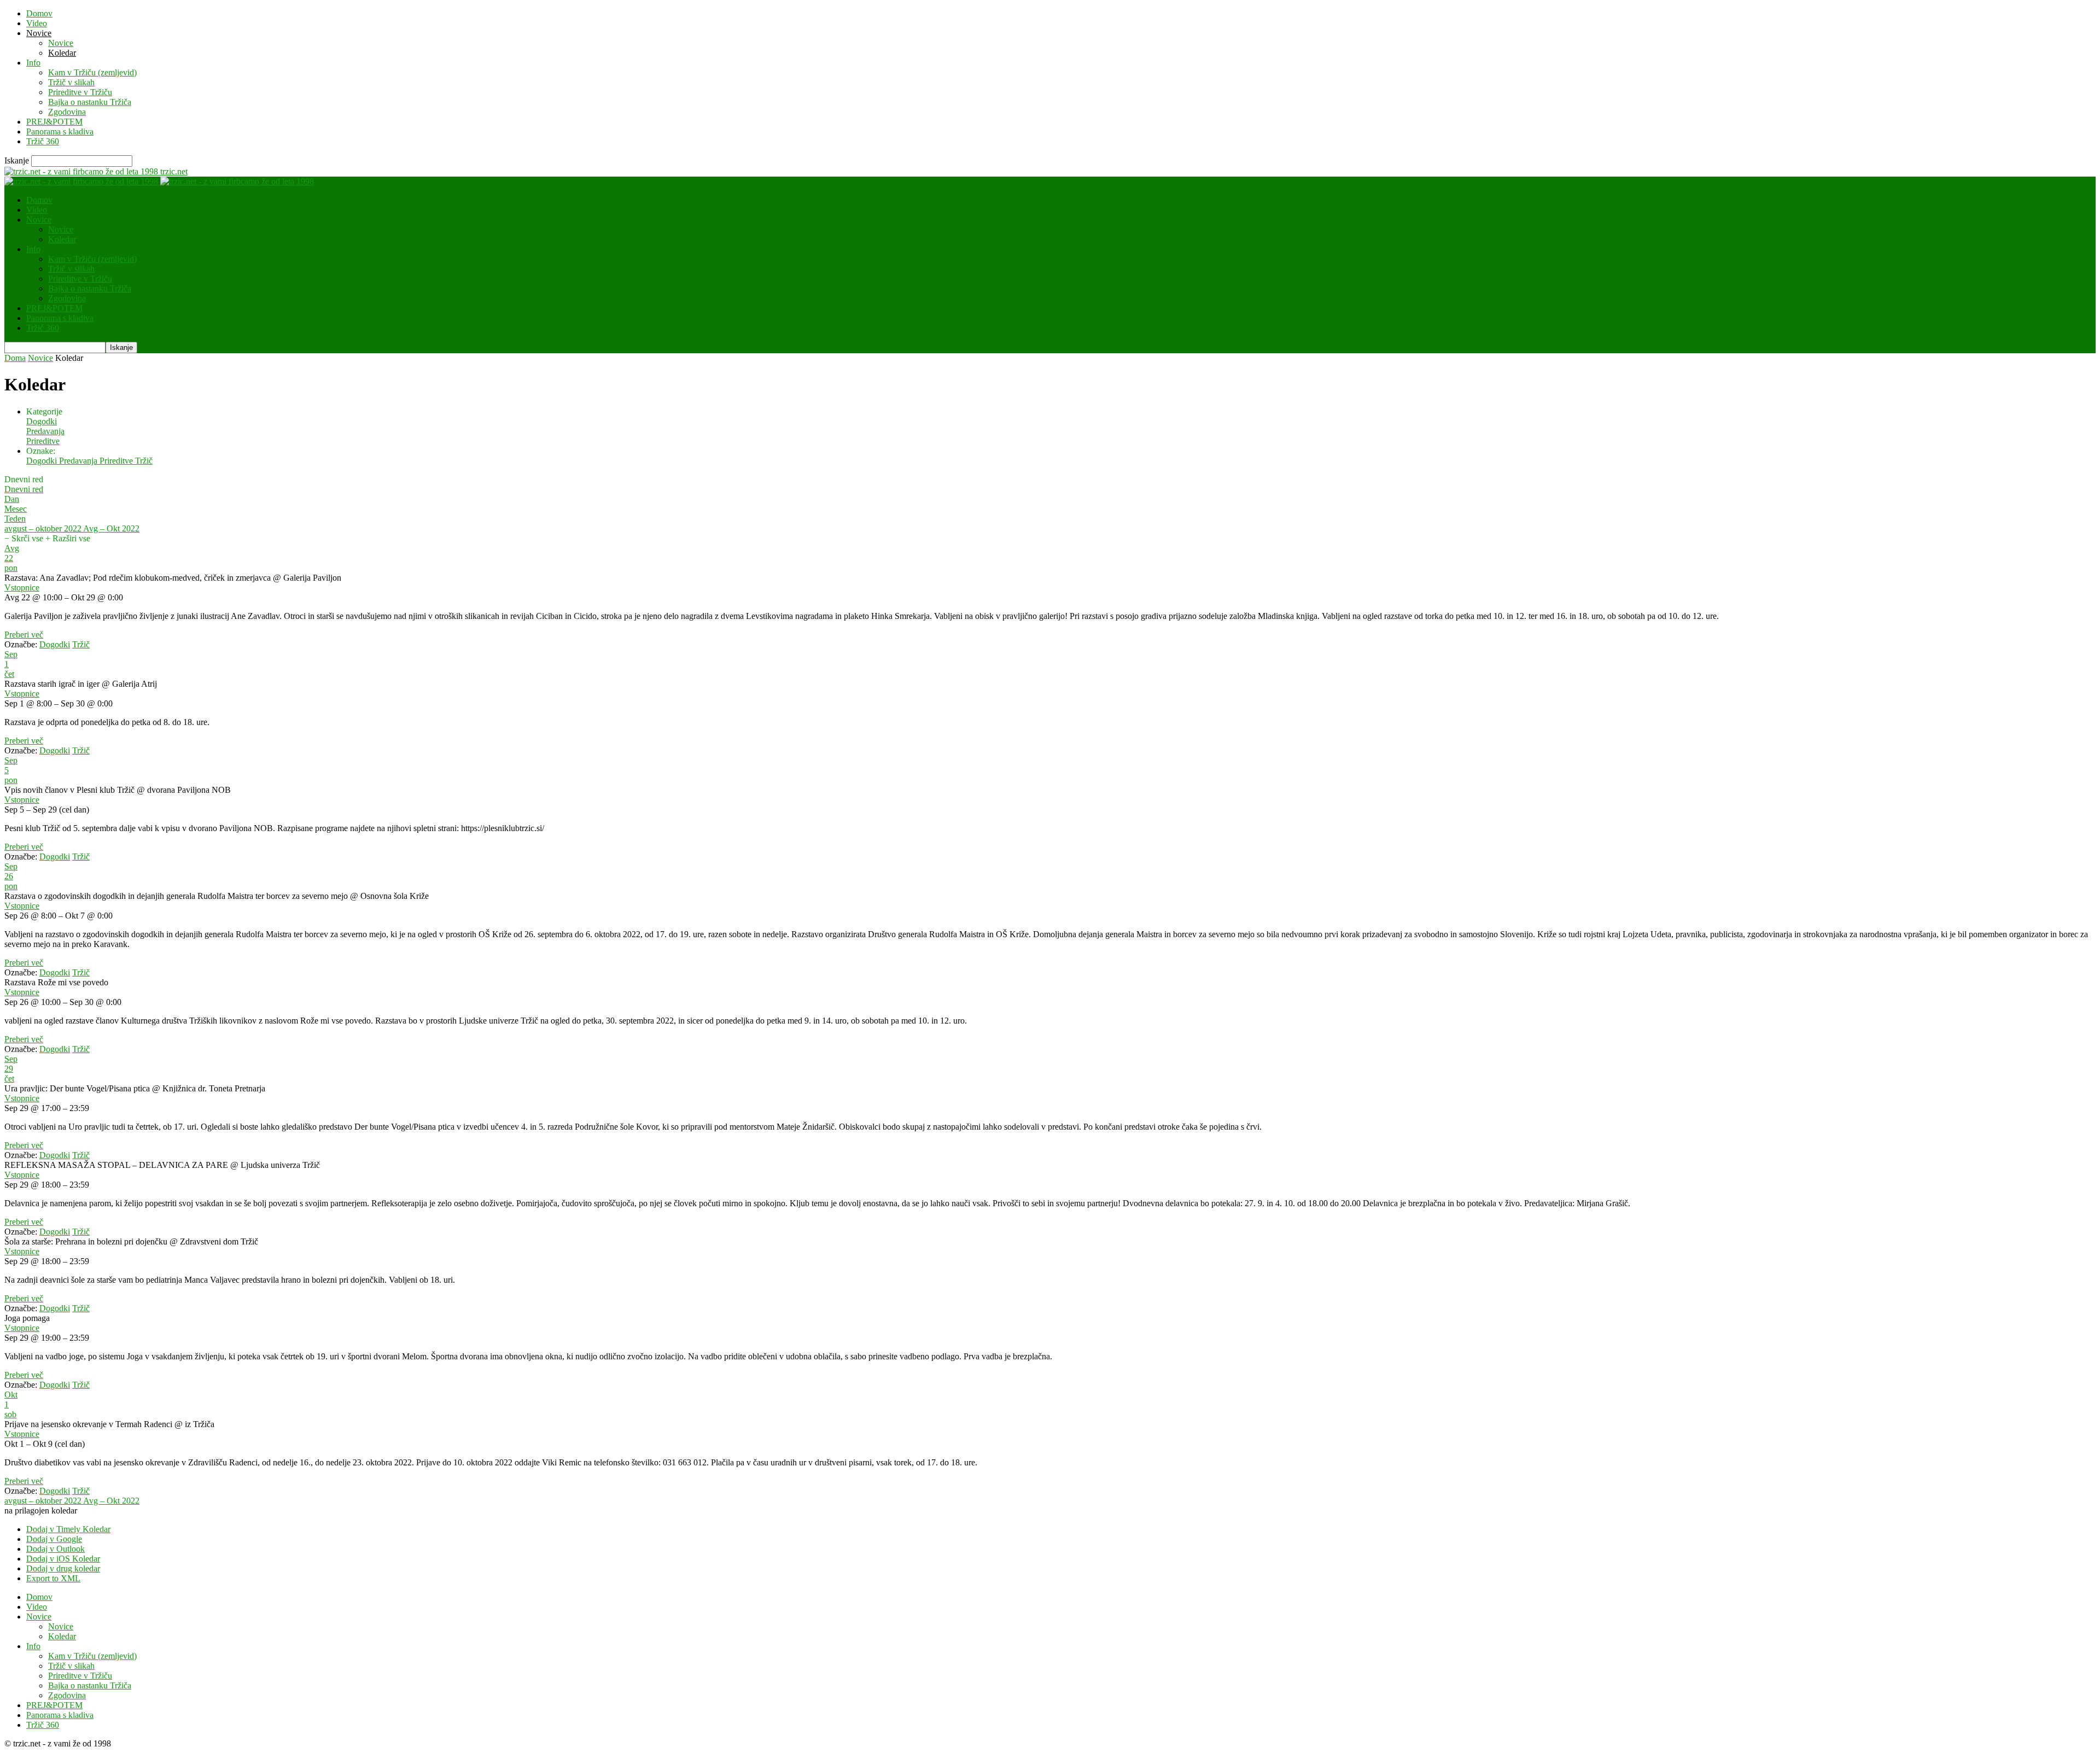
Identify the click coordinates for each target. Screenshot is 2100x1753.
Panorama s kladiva (60, 132)
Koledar (62, 53)
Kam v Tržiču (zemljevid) (92, 72)
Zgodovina (67, 112)
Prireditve (43, 441)
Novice (39, 33)
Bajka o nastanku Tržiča (90, 102)
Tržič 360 (43, 141)
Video (37, 23)
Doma (15, 358)
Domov (39, 13)
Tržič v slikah (71, 82)
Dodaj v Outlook (56, 1549)
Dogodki (42, 421)
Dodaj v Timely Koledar (68, 1529)
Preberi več (24, 635)
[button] (41, 1510)
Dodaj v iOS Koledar (63, 1559)
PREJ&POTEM (54, 122)
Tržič (144, 461)
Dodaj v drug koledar (63, 1568)
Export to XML (53, 1578)
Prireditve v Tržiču (80, 92)
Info (33, 63)
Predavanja (45, 431)
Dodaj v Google (54, 1539)
